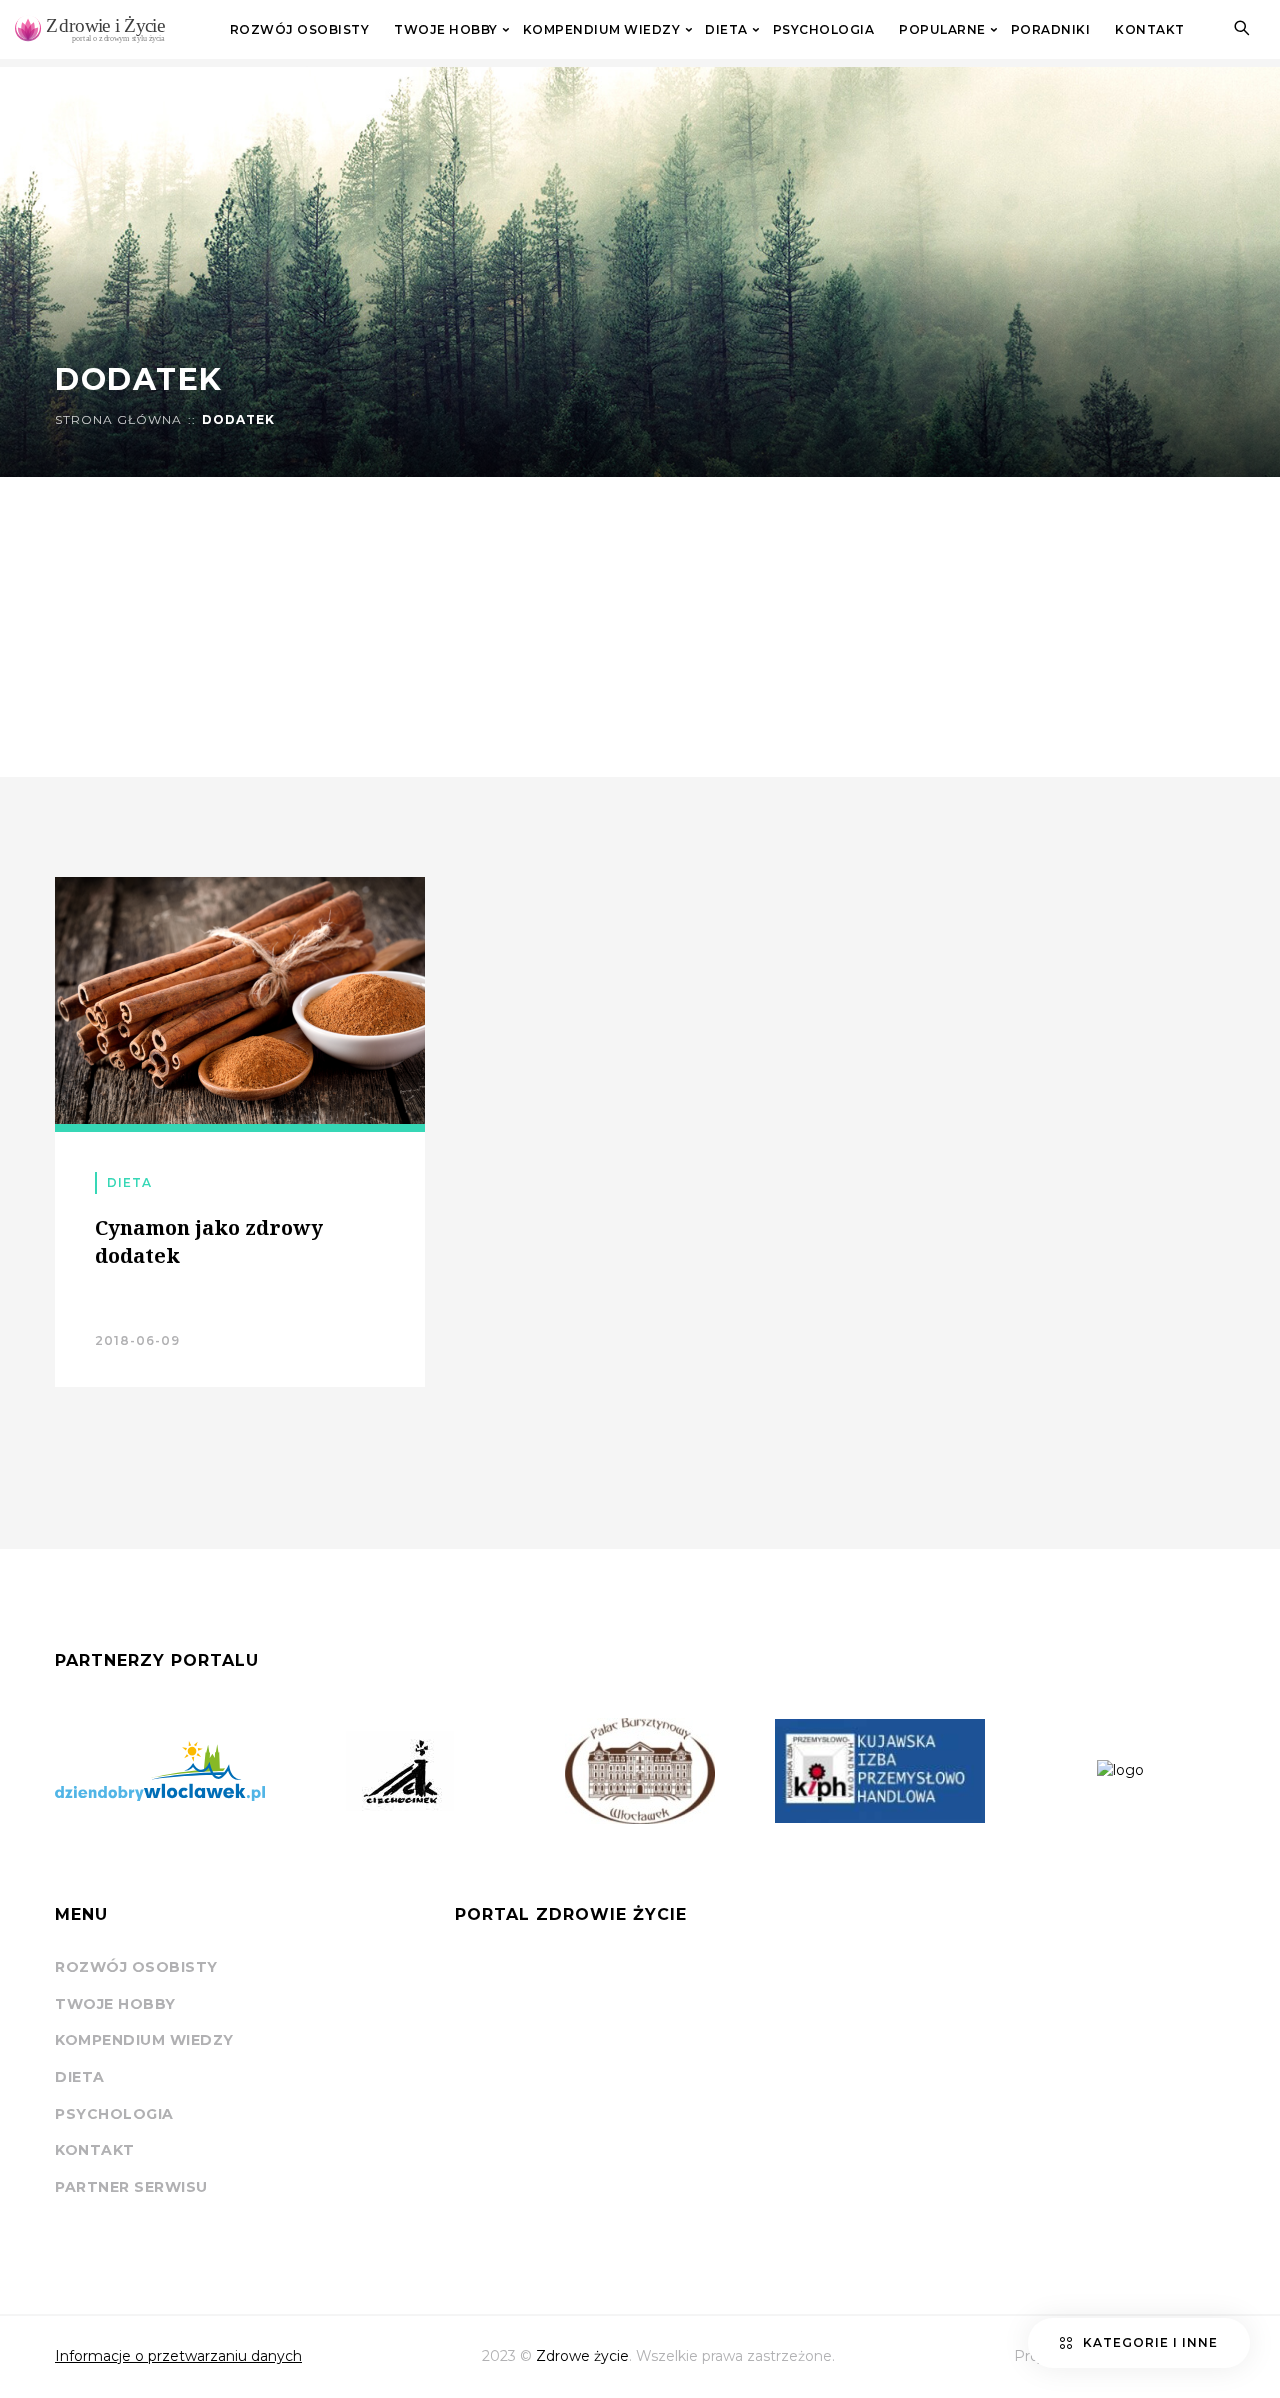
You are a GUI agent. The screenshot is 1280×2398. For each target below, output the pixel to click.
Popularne (942, 30)
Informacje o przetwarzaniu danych (178, 2356)
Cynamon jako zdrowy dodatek (209, 1241)
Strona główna (118, 420)
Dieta (726, 30)
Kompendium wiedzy (602, 30)
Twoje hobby (446, 30)
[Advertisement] (640, 627)
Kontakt (1150, 30)
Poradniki (1051, 30)
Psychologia (824, 30)
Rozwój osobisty (300, 30)
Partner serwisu (131, 2187)
